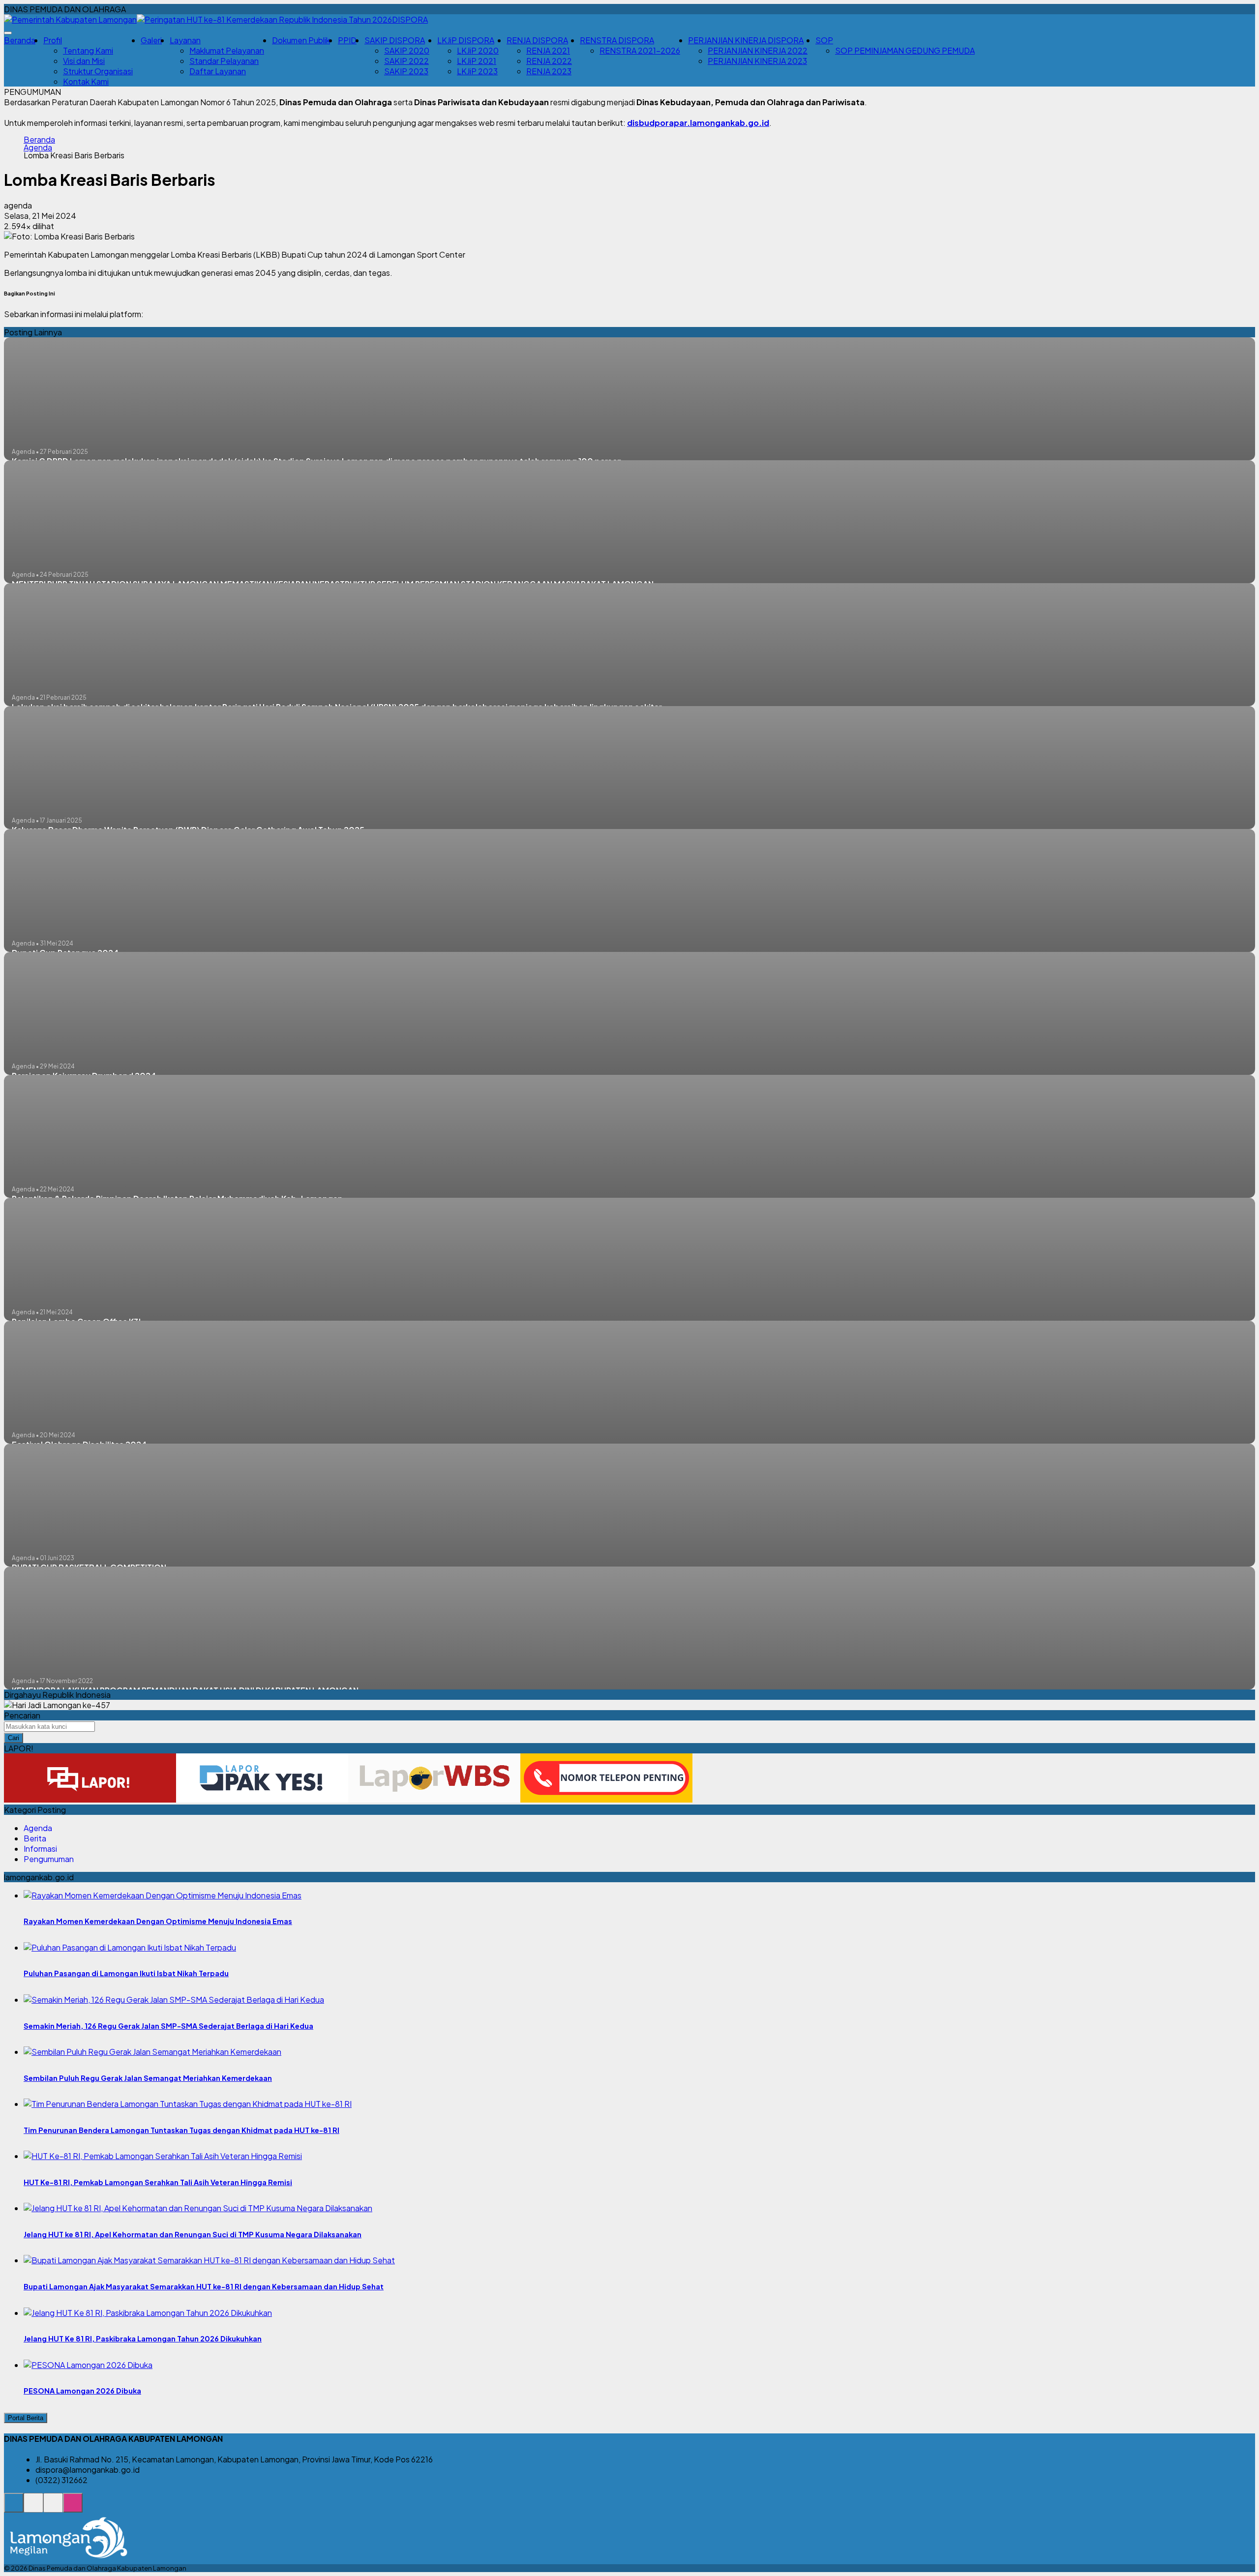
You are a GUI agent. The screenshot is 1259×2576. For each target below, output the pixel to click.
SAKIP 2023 (406, 71)
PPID (347, 40)
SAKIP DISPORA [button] (395, 40)
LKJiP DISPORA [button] (466, 40)
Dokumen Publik (301, 40)
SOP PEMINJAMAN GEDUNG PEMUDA (905, 50)
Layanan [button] (185, 40)
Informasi (40, 1849)
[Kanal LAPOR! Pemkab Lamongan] (33, 2508)
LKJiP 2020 (478, 50)
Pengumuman (49, 1859)
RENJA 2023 (549, 71)
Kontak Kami (86, 81)
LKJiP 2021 (477, 61)
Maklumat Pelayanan (227, 50)
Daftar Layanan (218, 71)
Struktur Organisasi (98, 71)
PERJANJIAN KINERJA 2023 (757, 61)
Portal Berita (26, 2418)
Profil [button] (53, 40)
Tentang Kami (88, 50)
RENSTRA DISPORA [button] (617, 40)
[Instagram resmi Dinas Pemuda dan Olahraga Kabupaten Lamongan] (73, 2508)
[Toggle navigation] (8, 33)
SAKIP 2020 (407, 50)
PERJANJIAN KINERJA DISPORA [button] (746, 40)
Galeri (151, 40)
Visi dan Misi (84, 61)
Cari (14, 1738)
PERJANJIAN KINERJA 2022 (758, 50)
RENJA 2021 (548, 50)
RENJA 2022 (549, 61)
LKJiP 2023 (477, 71)
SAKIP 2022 (406, 61)
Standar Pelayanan (224, 61)
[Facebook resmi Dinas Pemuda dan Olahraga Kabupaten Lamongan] (53, 2508)
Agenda (38, 148)
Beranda (20, 40)
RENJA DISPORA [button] (537, 40)
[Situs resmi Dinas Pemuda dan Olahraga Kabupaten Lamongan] (14, 2508)
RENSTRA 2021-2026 (640, 50)
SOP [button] (824, 40)
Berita (35, 1838)
